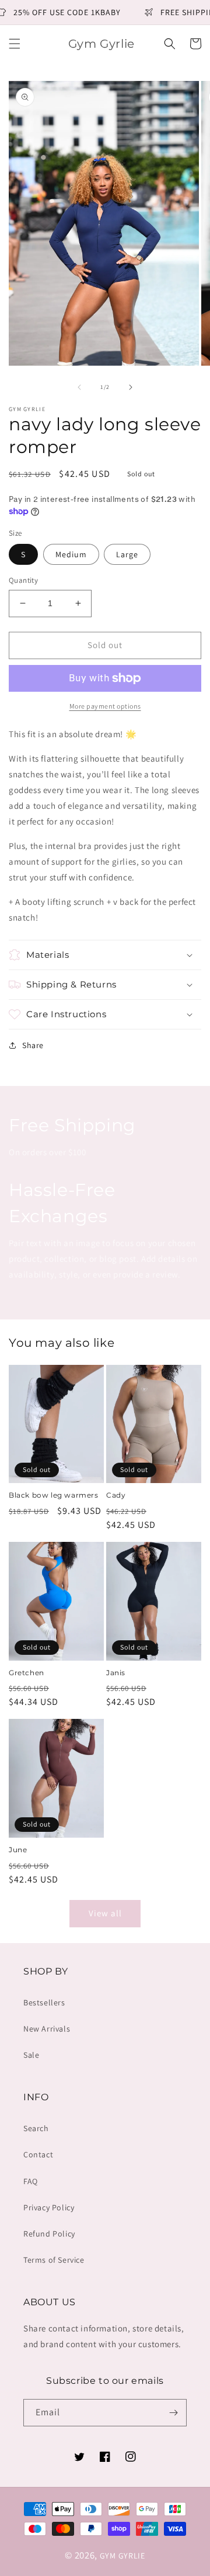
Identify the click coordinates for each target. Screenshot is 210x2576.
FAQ (31, 2181)
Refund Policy (49, 2234)
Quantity (23, 580)
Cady (116, 1495)
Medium (71, 554)
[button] (15, 44)
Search (36, 2128)
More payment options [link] (105, 706)
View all (105, 1913)
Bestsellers (44, 2002)
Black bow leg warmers (54, 1495)
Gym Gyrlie (123, 2556)
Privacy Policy (49, 2207)
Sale (31, 2055)
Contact (38, 2154)
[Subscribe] (173, 2413)
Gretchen (27, 1673)
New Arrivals (47, 2029)
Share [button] (33, 1045)
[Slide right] (131, 387)
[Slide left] (79, 387)
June (18, 1850)
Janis (116, 1673)
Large (127, 554)
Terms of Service (54, 2260)
